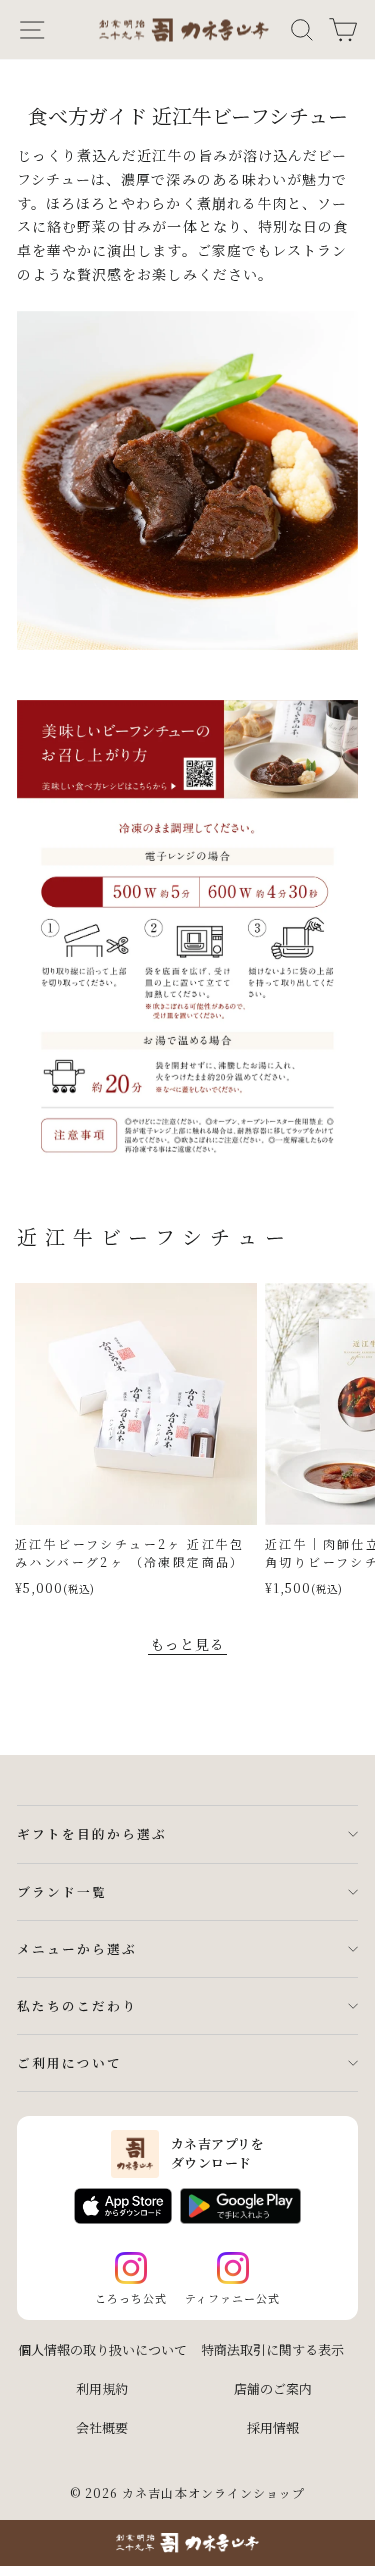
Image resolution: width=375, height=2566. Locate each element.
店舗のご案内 (273, 2388)
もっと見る (187, 1644)
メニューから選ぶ (77, 1948)
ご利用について (69, 2062)
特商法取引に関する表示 (272, 2349)
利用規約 (102, 2388)
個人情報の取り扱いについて (102, 2349)
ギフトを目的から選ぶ (92, 1833)
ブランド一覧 (62, 1891)
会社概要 (102, 2427)
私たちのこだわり (77, 2005)
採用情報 (273, 2427)
